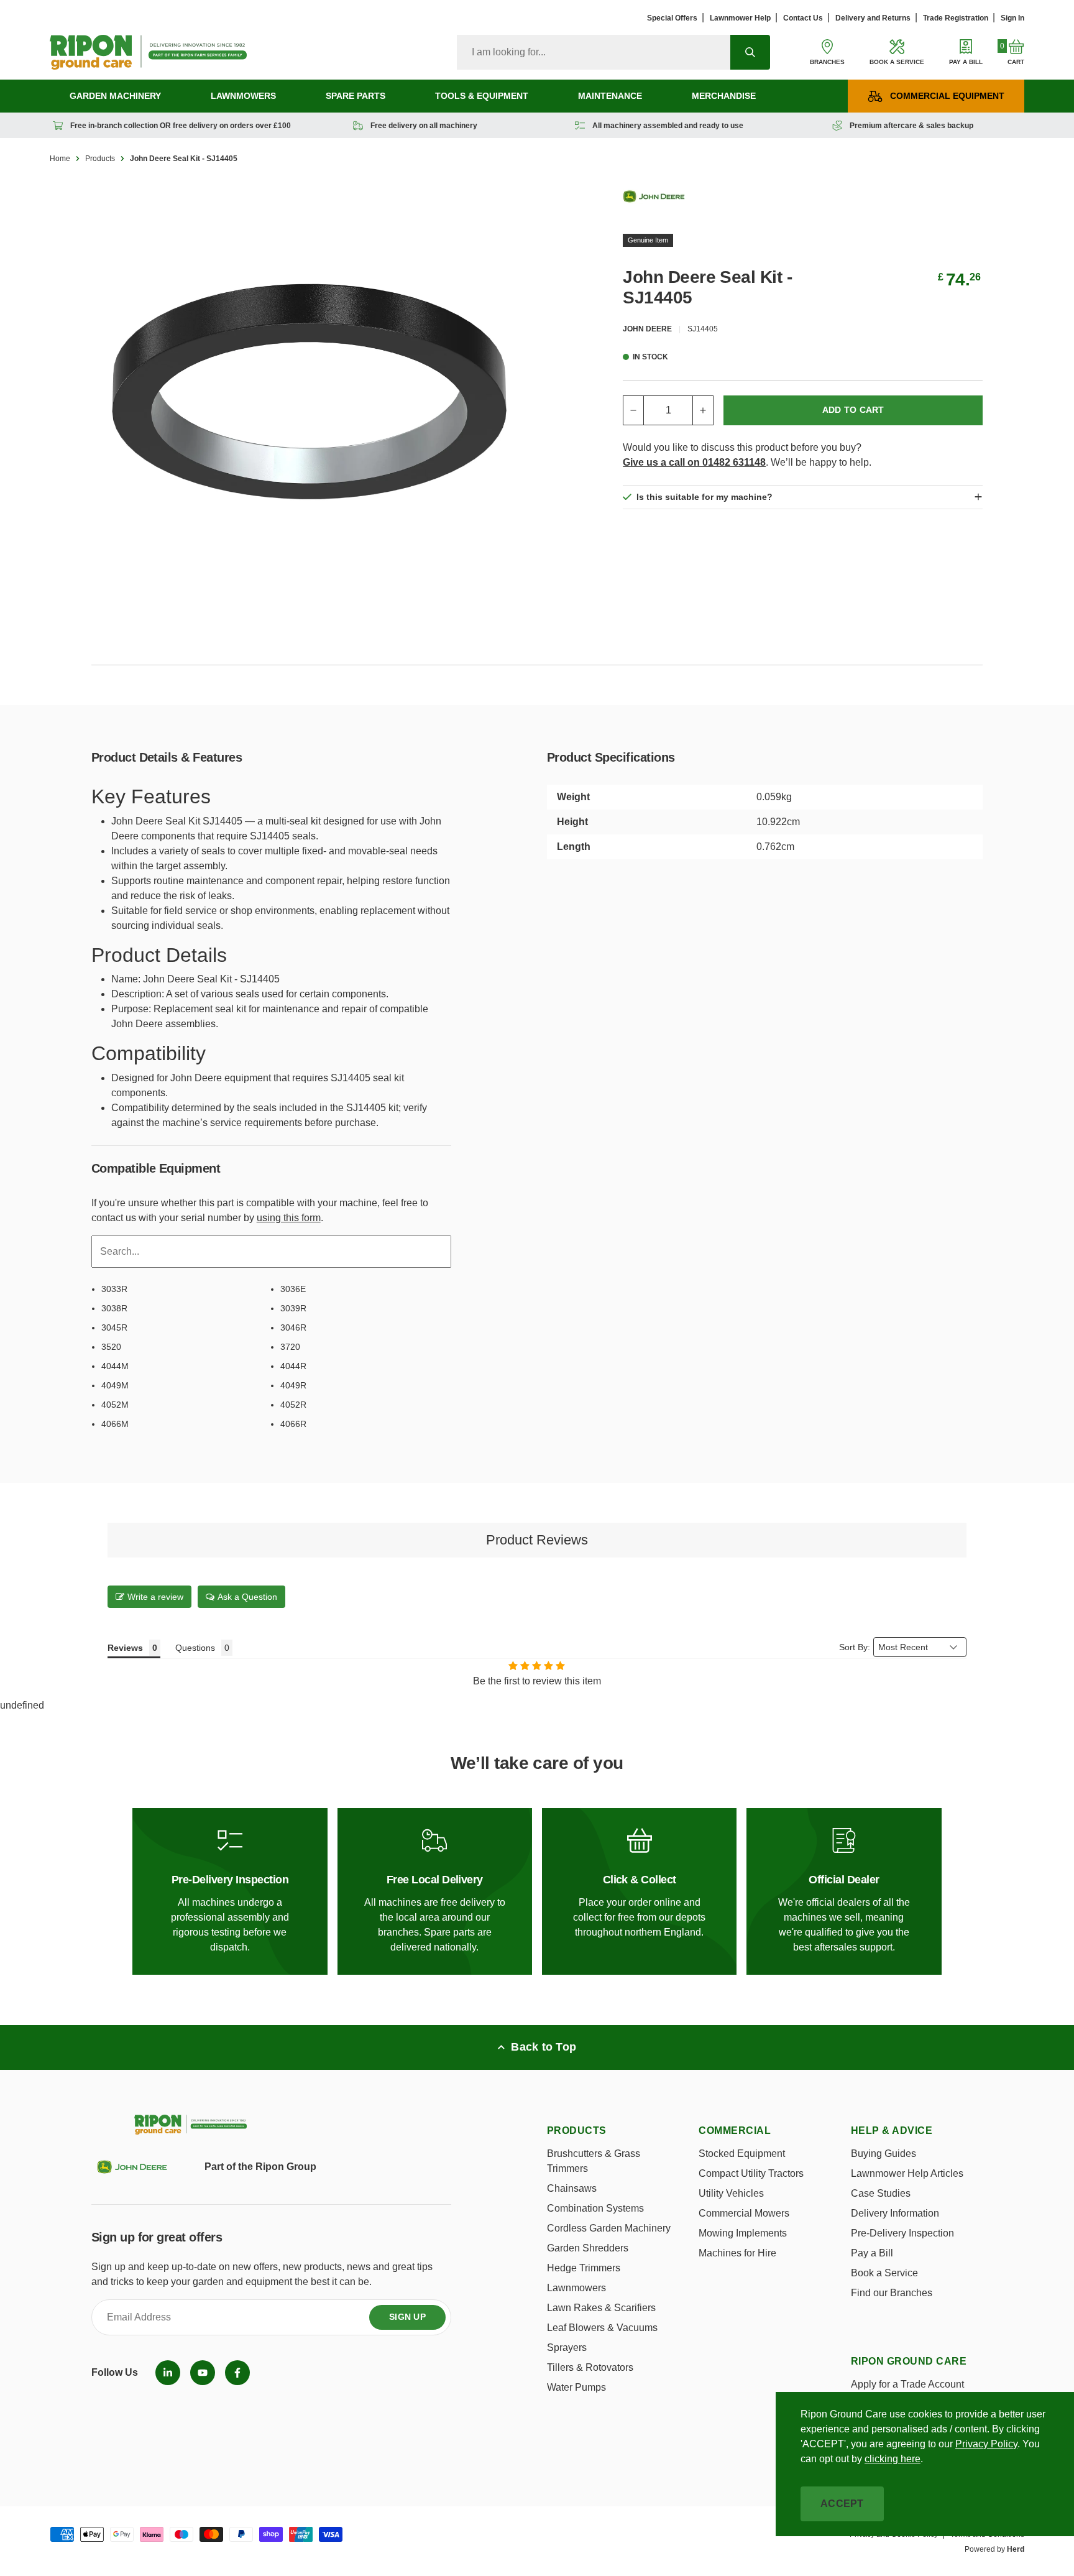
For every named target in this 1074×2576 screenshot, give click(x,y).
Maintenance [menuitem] (610, 96)
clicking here (893, 2459)
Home (60, 159)
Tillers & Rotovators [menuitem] (590, 2367)
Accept (842, 2504)
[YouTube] (203, 2373)
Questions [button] (195, 1648)
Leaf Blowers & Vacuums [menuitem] (602, 2328)
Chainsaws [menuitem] (572, 2188)
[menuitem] (168, 2373)
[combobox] (594, 52)
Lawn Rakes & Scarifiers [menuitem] (601, 2308)
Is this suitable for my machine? (705, 497)
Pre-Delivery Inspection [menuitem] (902, 2233)
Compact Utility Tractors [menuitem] (751, 2173)
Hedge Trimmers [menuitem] (584, 2268)
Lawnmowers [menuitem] (243, 96)
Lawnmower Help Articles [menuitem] (907, 2173)
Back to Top (544, 2047)
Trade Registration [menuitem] (956, 18)
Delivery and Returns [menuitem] (873, 18)
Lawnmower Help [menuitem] (740, 18)
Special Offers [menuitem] (672, 18)
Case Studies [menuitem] (881, 2193)
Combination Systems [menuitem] (595, 2208)
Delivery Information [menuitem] (895, 2213)
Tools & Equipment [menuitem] (482, 96)
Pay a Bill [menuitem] (872, 2253)
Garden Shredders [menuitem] (588, 2248)
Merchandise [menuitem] (724, 96)
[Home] (148, 52)
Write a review (155, 1597)
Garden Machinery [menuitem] (115, 96)
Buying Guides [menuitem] (884, 2154)
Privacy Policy (986, 2444)
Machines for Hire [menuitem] (737, 2253)
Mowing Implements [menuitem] (743, 2233)
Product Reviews (537, 1540)
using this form (289, 1218)
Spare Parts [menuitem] (356, 96)
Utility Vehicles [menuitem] (731, 2193)
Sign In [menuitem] (1012, 18)
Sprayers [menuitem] (567, 2347)
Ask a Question (247, 1597)
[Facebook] (237, 2373)
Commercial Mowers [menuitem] (744, 2213)
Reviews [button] (125, 1648)
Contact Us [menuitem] (803, 18)
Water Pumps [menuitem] (576, 2387)
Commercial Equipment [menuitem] (947, 96)
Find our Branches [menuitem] (892, 2293)
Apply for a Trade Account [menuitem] (907, 2384)
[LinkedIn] (168, 2373)
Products (100, 159)
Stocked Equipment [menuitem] (742, 2154)
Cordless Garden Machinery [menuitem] (609, 2228)
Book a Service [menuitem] (884, 2273)
